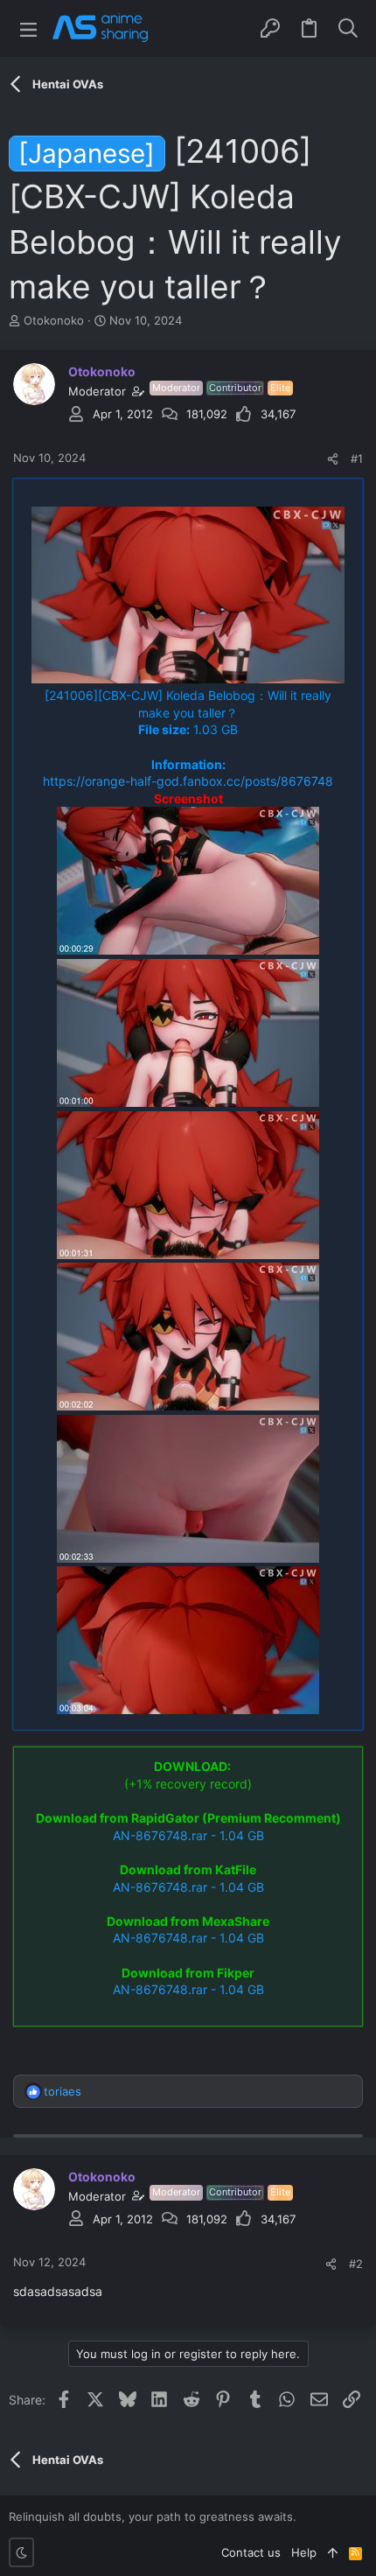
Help (304, 2552)
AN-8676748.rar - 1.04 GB (188, 1835)
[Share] (333, 459)
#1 (357, 458)
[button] (28, 28)
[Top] (333, 2552)
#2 (356, 2264)
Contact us (251, 2552)
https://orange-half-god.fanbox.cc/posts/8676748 (188, 781)
